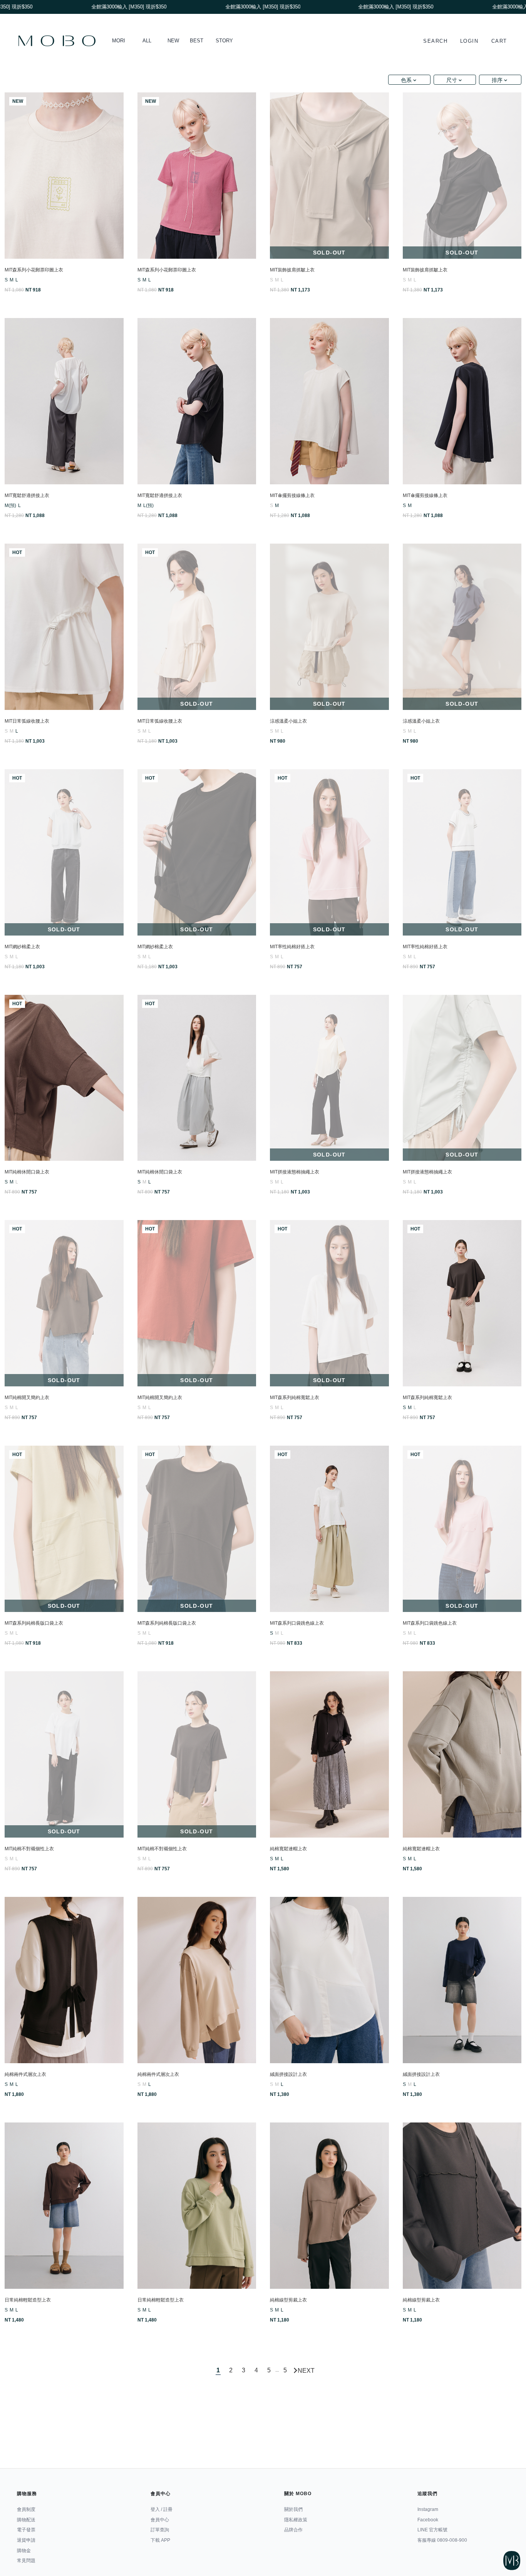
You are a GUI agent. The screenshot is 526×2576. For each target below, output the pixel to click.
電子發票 (26, 2530)
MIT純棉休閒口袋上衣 (27, 1172)
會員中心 (160, 2520)
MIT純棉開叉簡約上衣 (27, 1398)
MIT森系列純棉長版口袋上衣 (34, 1623)
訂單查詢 (160, 2530)
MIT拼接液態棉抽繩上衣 (295, 1172)
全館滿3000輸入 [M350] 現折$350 (351, 7)
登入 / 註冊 (162, 2509)
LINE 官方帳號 (432, 2530)
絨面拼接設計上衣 (288, 2074)
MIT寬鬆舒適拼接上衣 (27, 495)
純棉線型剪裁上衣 (288, 2300)
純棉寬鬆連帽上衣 (288, 1849)
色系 (406, 80)
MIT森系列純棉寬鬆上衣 (295, 1398)
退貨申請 (26, 2540)
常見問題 (26, 2561)
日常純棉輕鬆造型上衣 (28, 2300)
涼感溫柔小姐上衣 (288, 721)
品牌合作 (293, 2530)
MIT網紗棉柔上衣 (22, 947)
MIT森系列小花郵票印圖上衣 (34, 270)
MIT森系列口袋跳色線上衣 (297, 1623)
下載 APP (160, 2540)
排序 (497, 80)
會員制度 (26, 2509)
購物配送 (26, 2520)
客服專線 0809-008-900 (442, 2540)
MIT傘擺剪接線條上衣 (292, 495)
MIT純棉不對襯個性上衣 (29, 1849)
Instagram (428, 2509)
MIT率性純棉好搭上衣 (292, 947)
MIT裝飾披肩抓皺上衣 (292, 270)
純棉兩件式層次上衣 (25, 2074)
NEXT (306, 2370)
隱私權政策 (296, 2520)
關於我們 (293, 2509)
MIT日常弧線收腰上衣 (27, 721)
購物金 (24, 2551)
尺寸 (452, 80)
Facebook (428, 2520)
